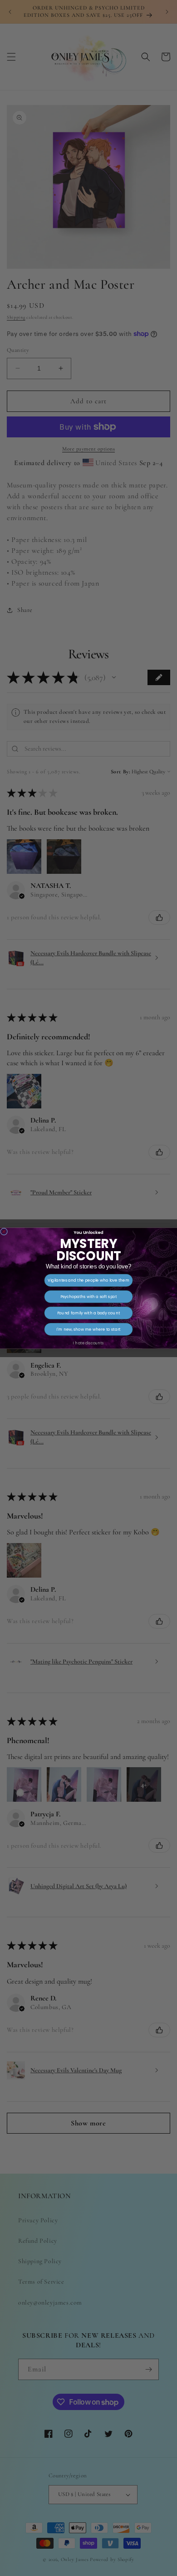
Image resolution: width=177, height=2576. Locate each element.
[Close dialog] (4, 1231)
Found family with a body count (88, 1313)
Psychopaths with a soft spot (89, 1296)
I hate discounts (88, 1343)
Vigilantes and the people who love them (88, 1280)
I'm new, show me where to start (88, 1329)
